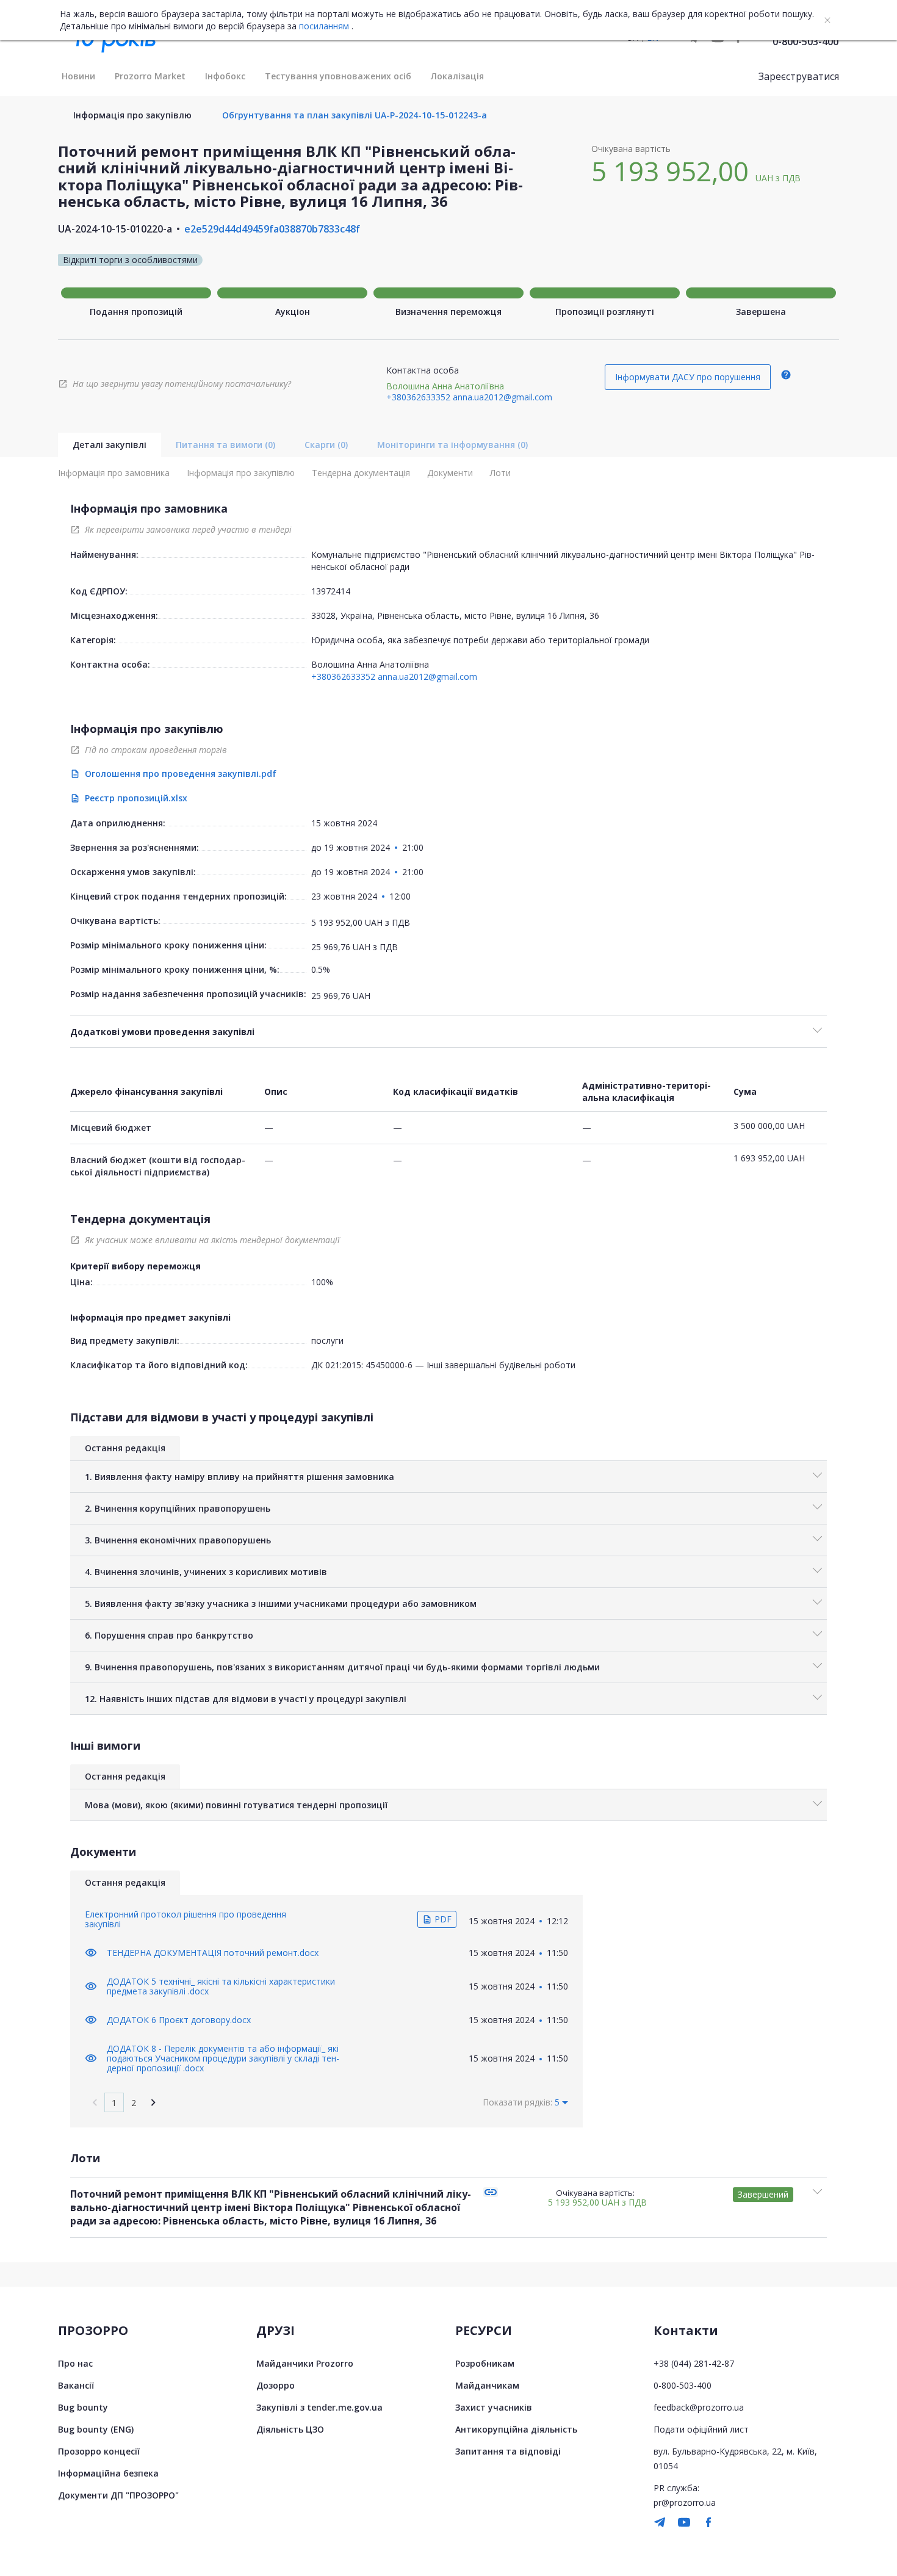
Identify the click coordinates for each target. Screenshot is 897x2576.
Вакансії (76, 2385)
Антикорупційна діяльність (516, 2429)
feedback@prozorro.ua (699, 2407)
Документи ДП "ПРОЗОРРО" (118, 2495)
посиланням (324, 26)
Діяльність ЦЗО (290, 2429)
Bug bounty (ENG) (96, 2429)
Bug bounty (83, 2407)
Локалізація (457, 76)
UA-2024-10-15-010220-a (115, 229)
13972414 (331, 591)
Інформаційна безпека (108, 2473)
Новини (78, 76)
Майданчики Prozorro (305, 2363)
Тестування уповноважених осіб (338, 76)
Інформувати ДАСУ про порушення (688, 377)
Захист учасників (494, 2407)
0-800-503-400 (805, 41)
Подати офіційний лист (701, 2429)
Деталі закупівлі (110, 445)
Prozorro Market (150, 76)
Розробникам (485, 2363)
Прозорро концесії (99, 2451)
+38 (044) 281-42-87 (694, 2363)
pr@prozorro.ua (685, 2502)
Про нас (75, 2363)
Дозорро (276, 2385)
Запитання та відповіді (508, 2451)
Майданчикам (487, 2385)
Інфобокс (225, 76)
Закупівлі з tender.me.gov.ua (319, 2407)
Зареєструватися (799, 76)
